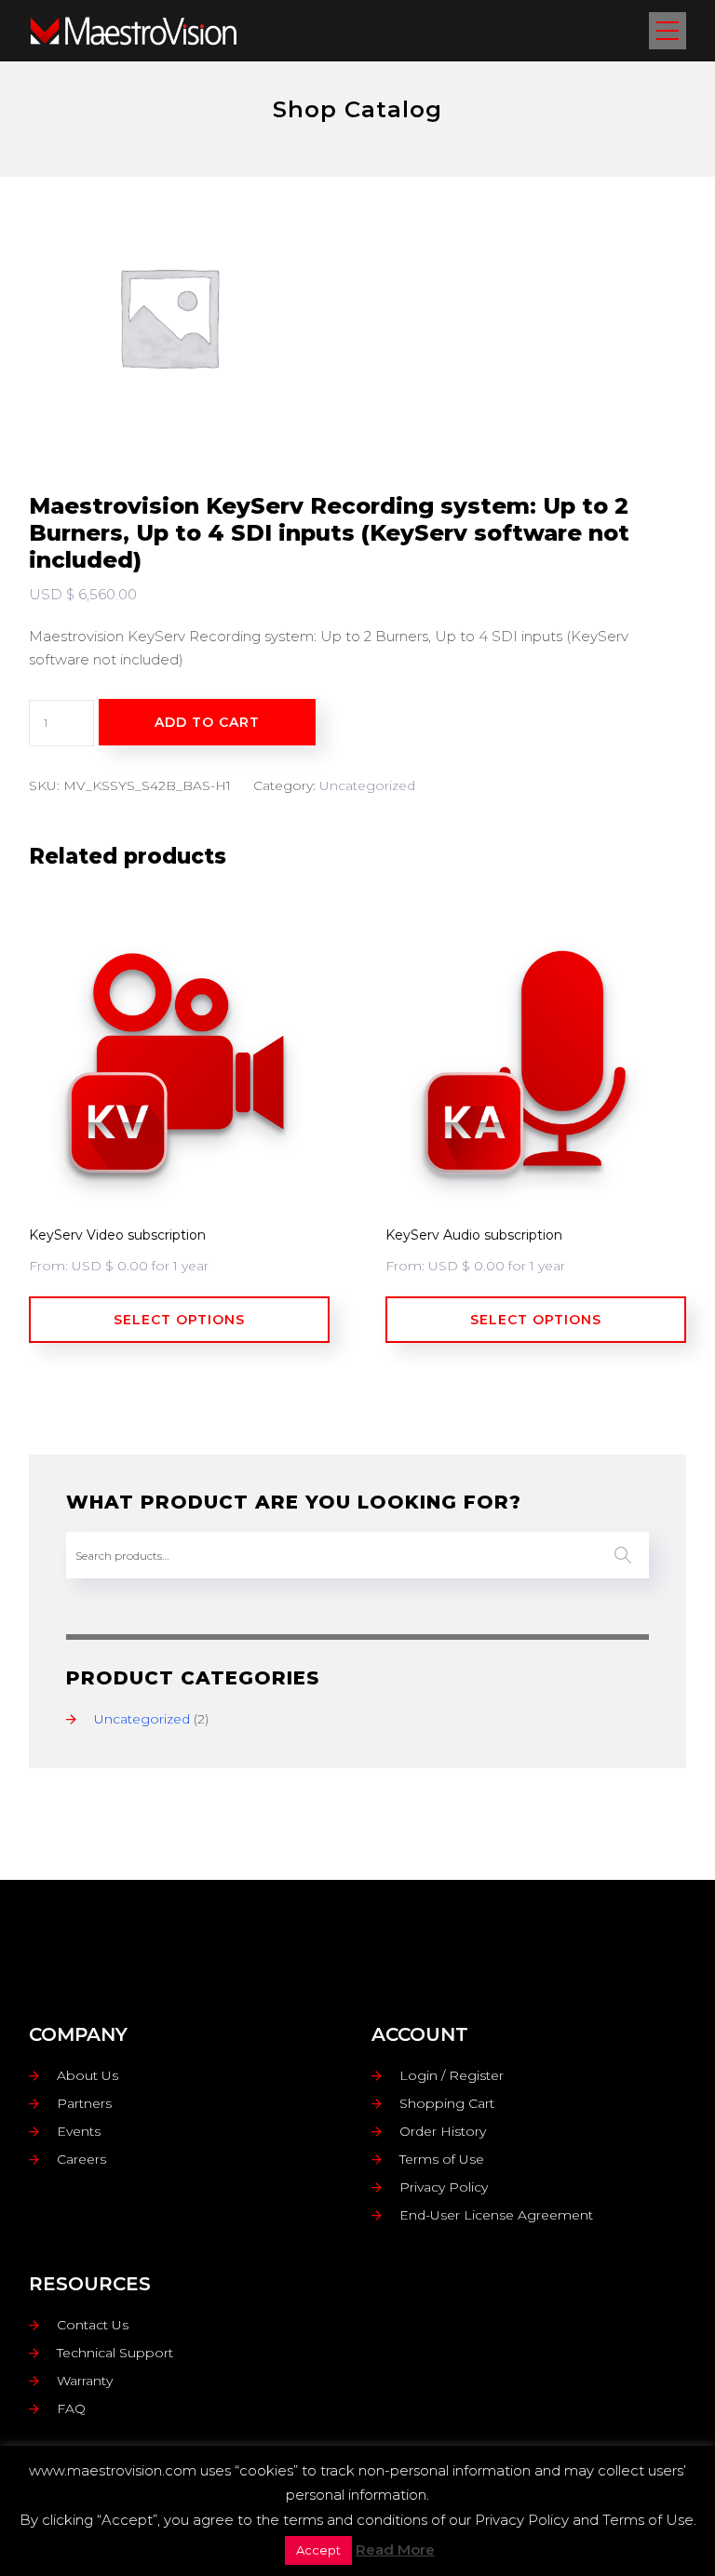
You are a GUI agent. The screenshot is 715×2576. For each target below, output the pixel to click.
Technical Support (115, 2353)
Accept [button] (318, 2550)
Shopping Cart (447, 2103)
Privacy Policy (444, 2187)
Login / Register (452, 2075)
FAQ (71, 2408)
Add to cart (207, 722)
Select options (179, 1320)
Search (623, 1555)
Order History (443, 2131)
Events (79, 2131)
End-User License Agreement (496, 2215)
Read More (395, 2549)
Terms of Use (442, 2159)
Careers (81, 2159)
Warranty (85, 2381)
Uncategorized (367, 785)
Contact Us (93, 2325)
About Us (88, 2075)
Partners (84, 2103)
